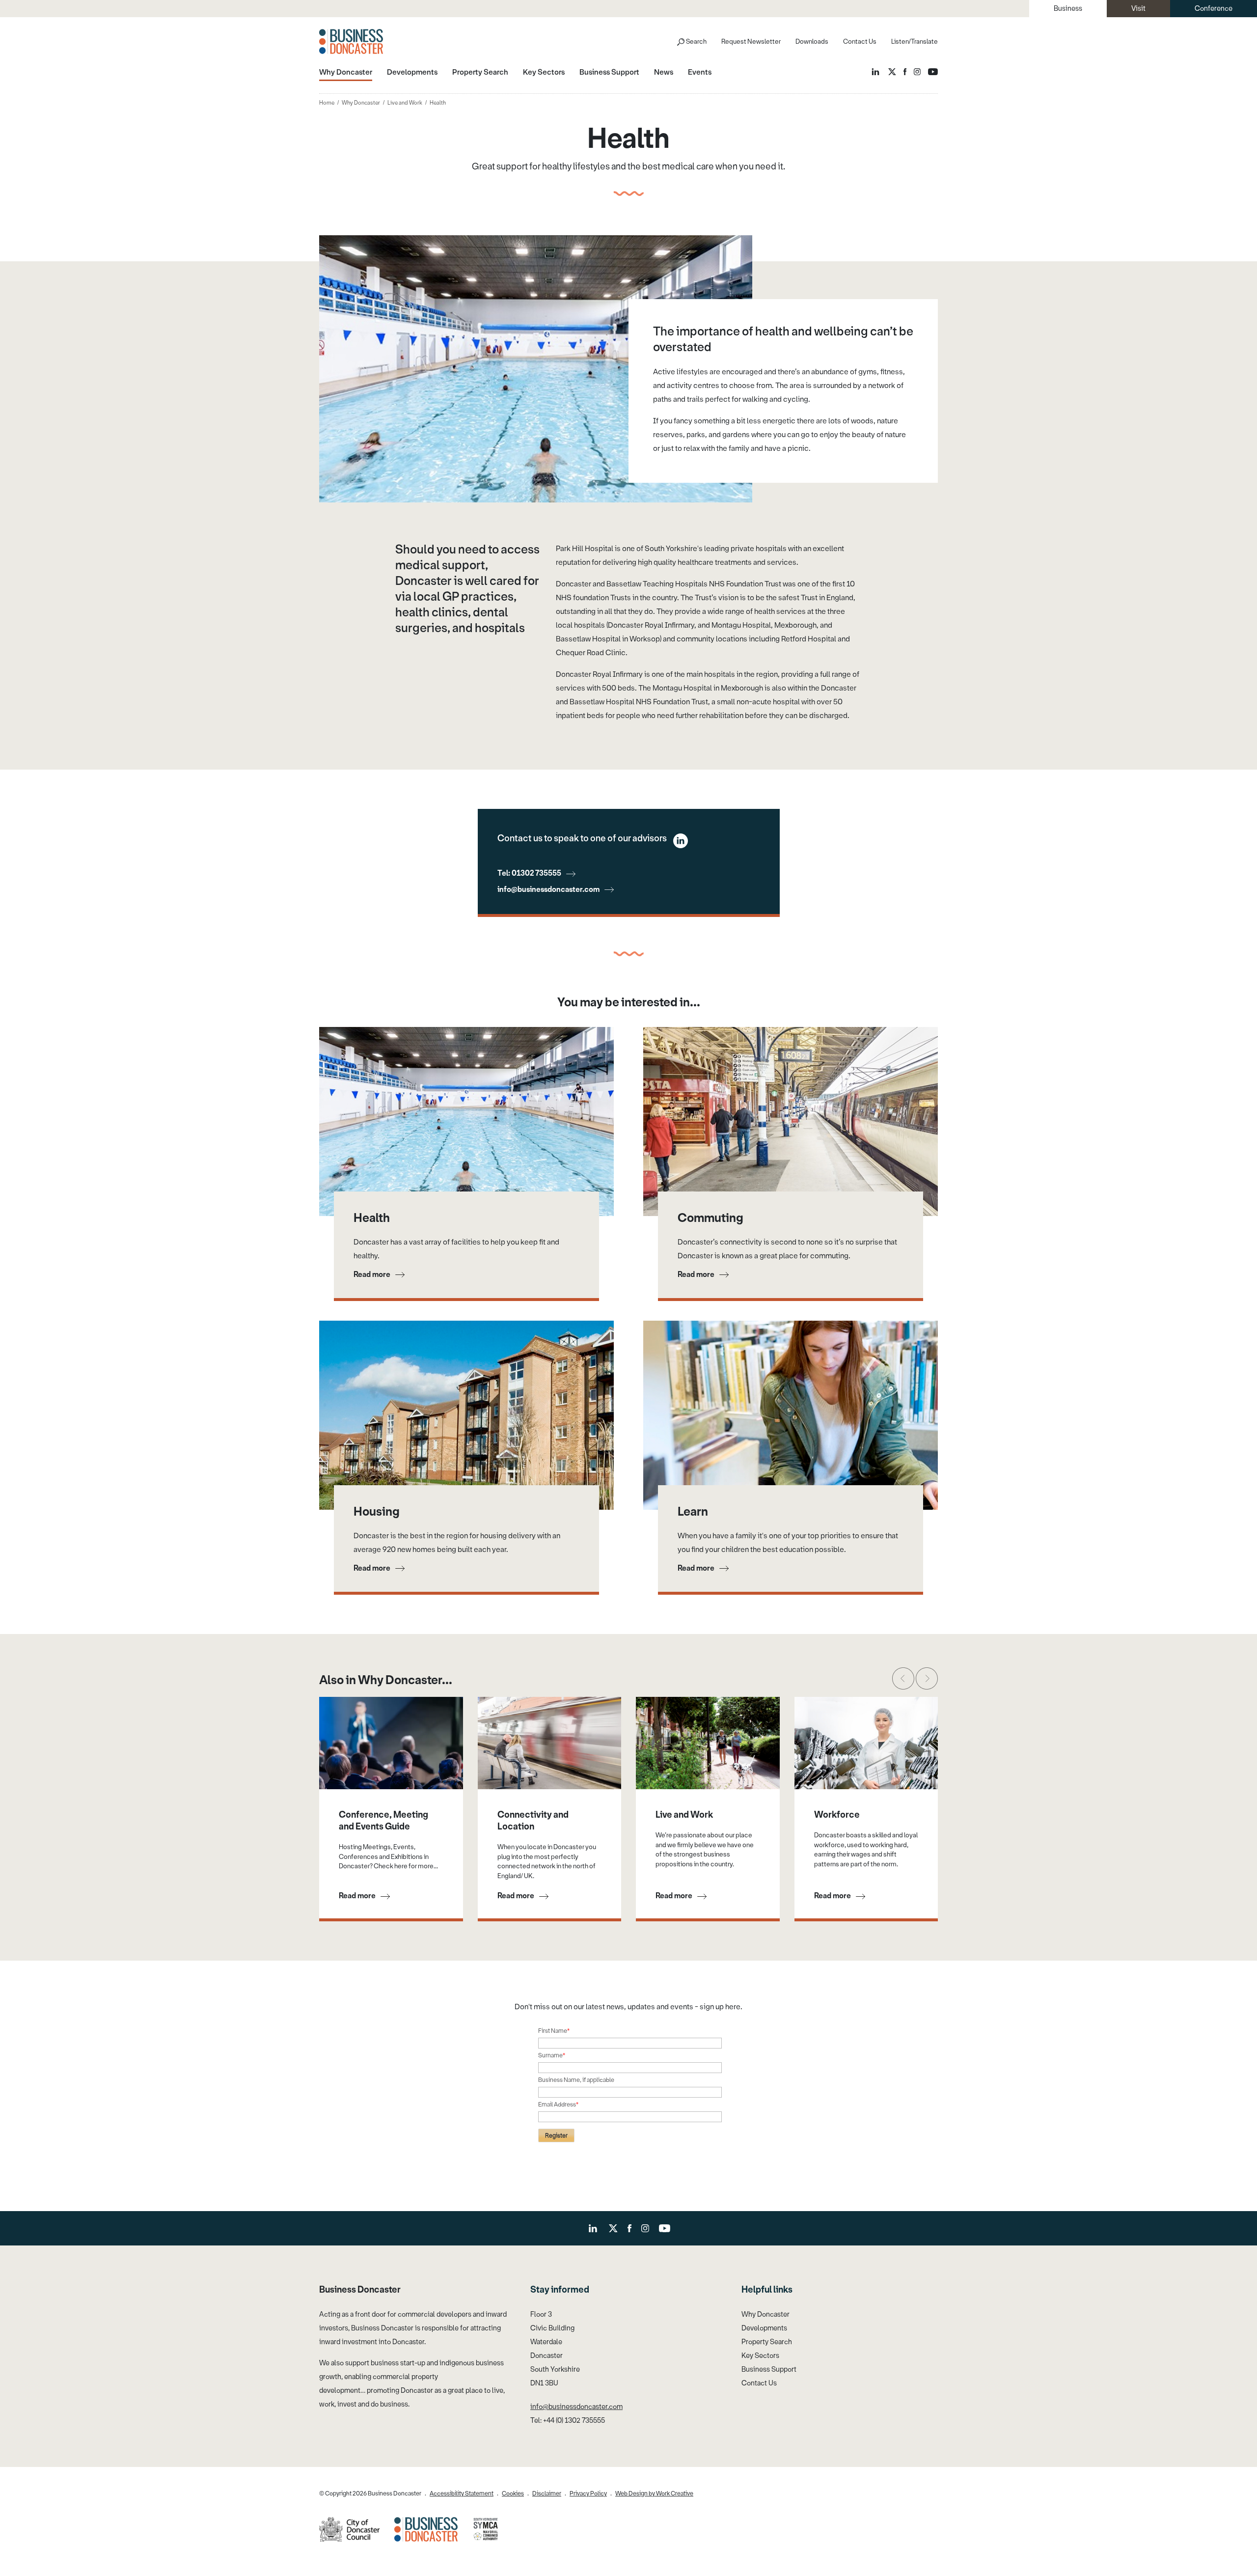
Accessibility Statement (462, 2493)
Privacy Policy (588, 2493)
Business (1068, 9)
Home (327, 103)
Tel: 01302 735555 (529, 873)
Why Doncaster (361, 103)
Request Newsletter (751, 42)
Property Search (767, 2342)
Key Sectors (760, 2356)
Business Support (769, 2369)
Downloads (812, 42)
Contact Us (860, 42)
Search (696, 42)
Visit (1138, 9)
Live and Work (405, 103)
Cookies (513, 2493)
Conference (1214, 9)
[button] (903, 1678)
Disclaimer (547, 2493)
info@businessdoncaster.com (548, 889)
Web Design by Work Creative (654, 2493)
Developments (764, 2328)
